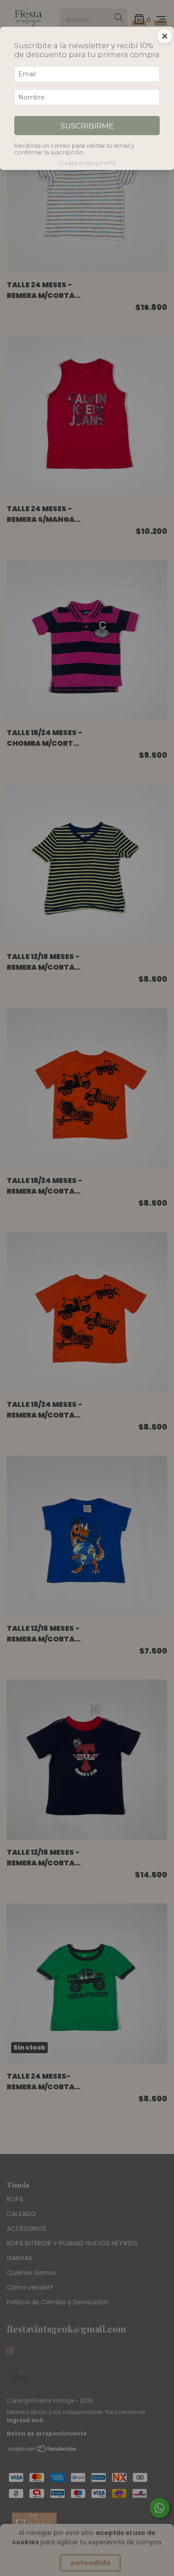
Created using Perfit (87, 163)
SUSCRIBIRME (87, 126)
